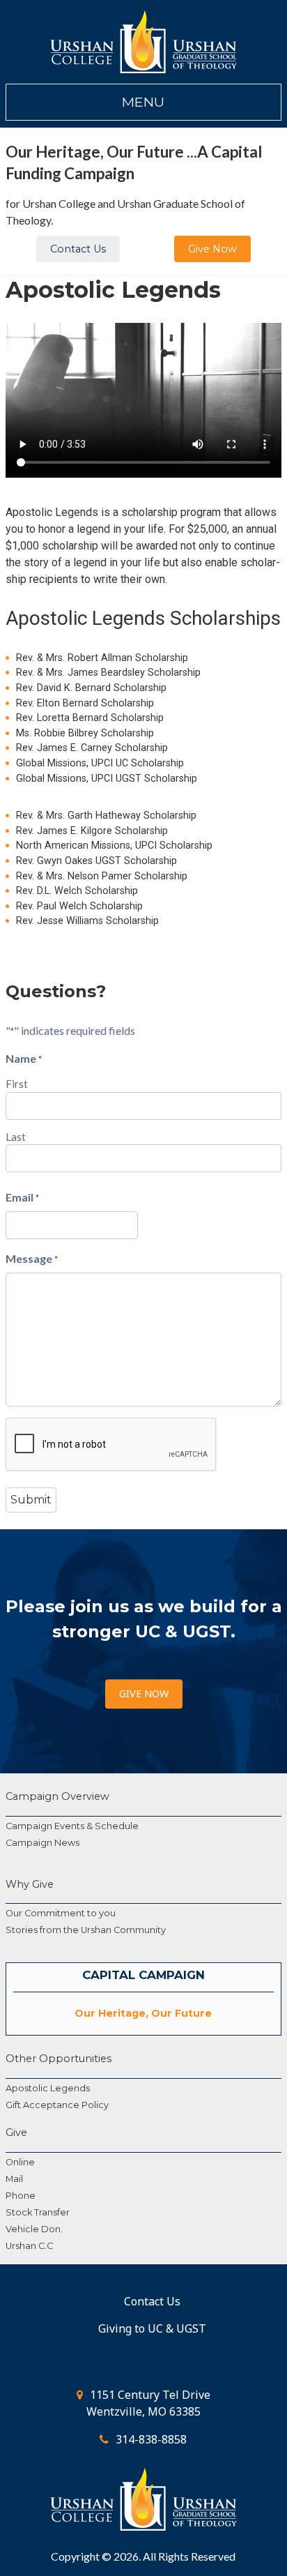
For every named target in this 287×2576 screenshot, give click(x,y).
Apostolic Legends (48, 2088)
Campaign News (42, 1843)
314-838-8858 (151, 2439)
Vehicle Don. (34, 2229)
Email (22, 1197)
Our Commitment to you (61, 1913)
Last (16, 1137)
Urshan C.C (29, 2246)
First (17, 1084)
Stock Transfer (38, 2212)
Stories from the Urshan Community (86, 1930)
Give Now (212, 249)
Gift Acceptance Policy (57, 2105)
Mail (14, 2179)
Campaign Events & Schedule (72, 1826)
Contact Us (78, 249)
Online (20, 2162)
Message (32, 1258)
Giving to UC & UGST (152, 2328)
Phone (21, 2196)
